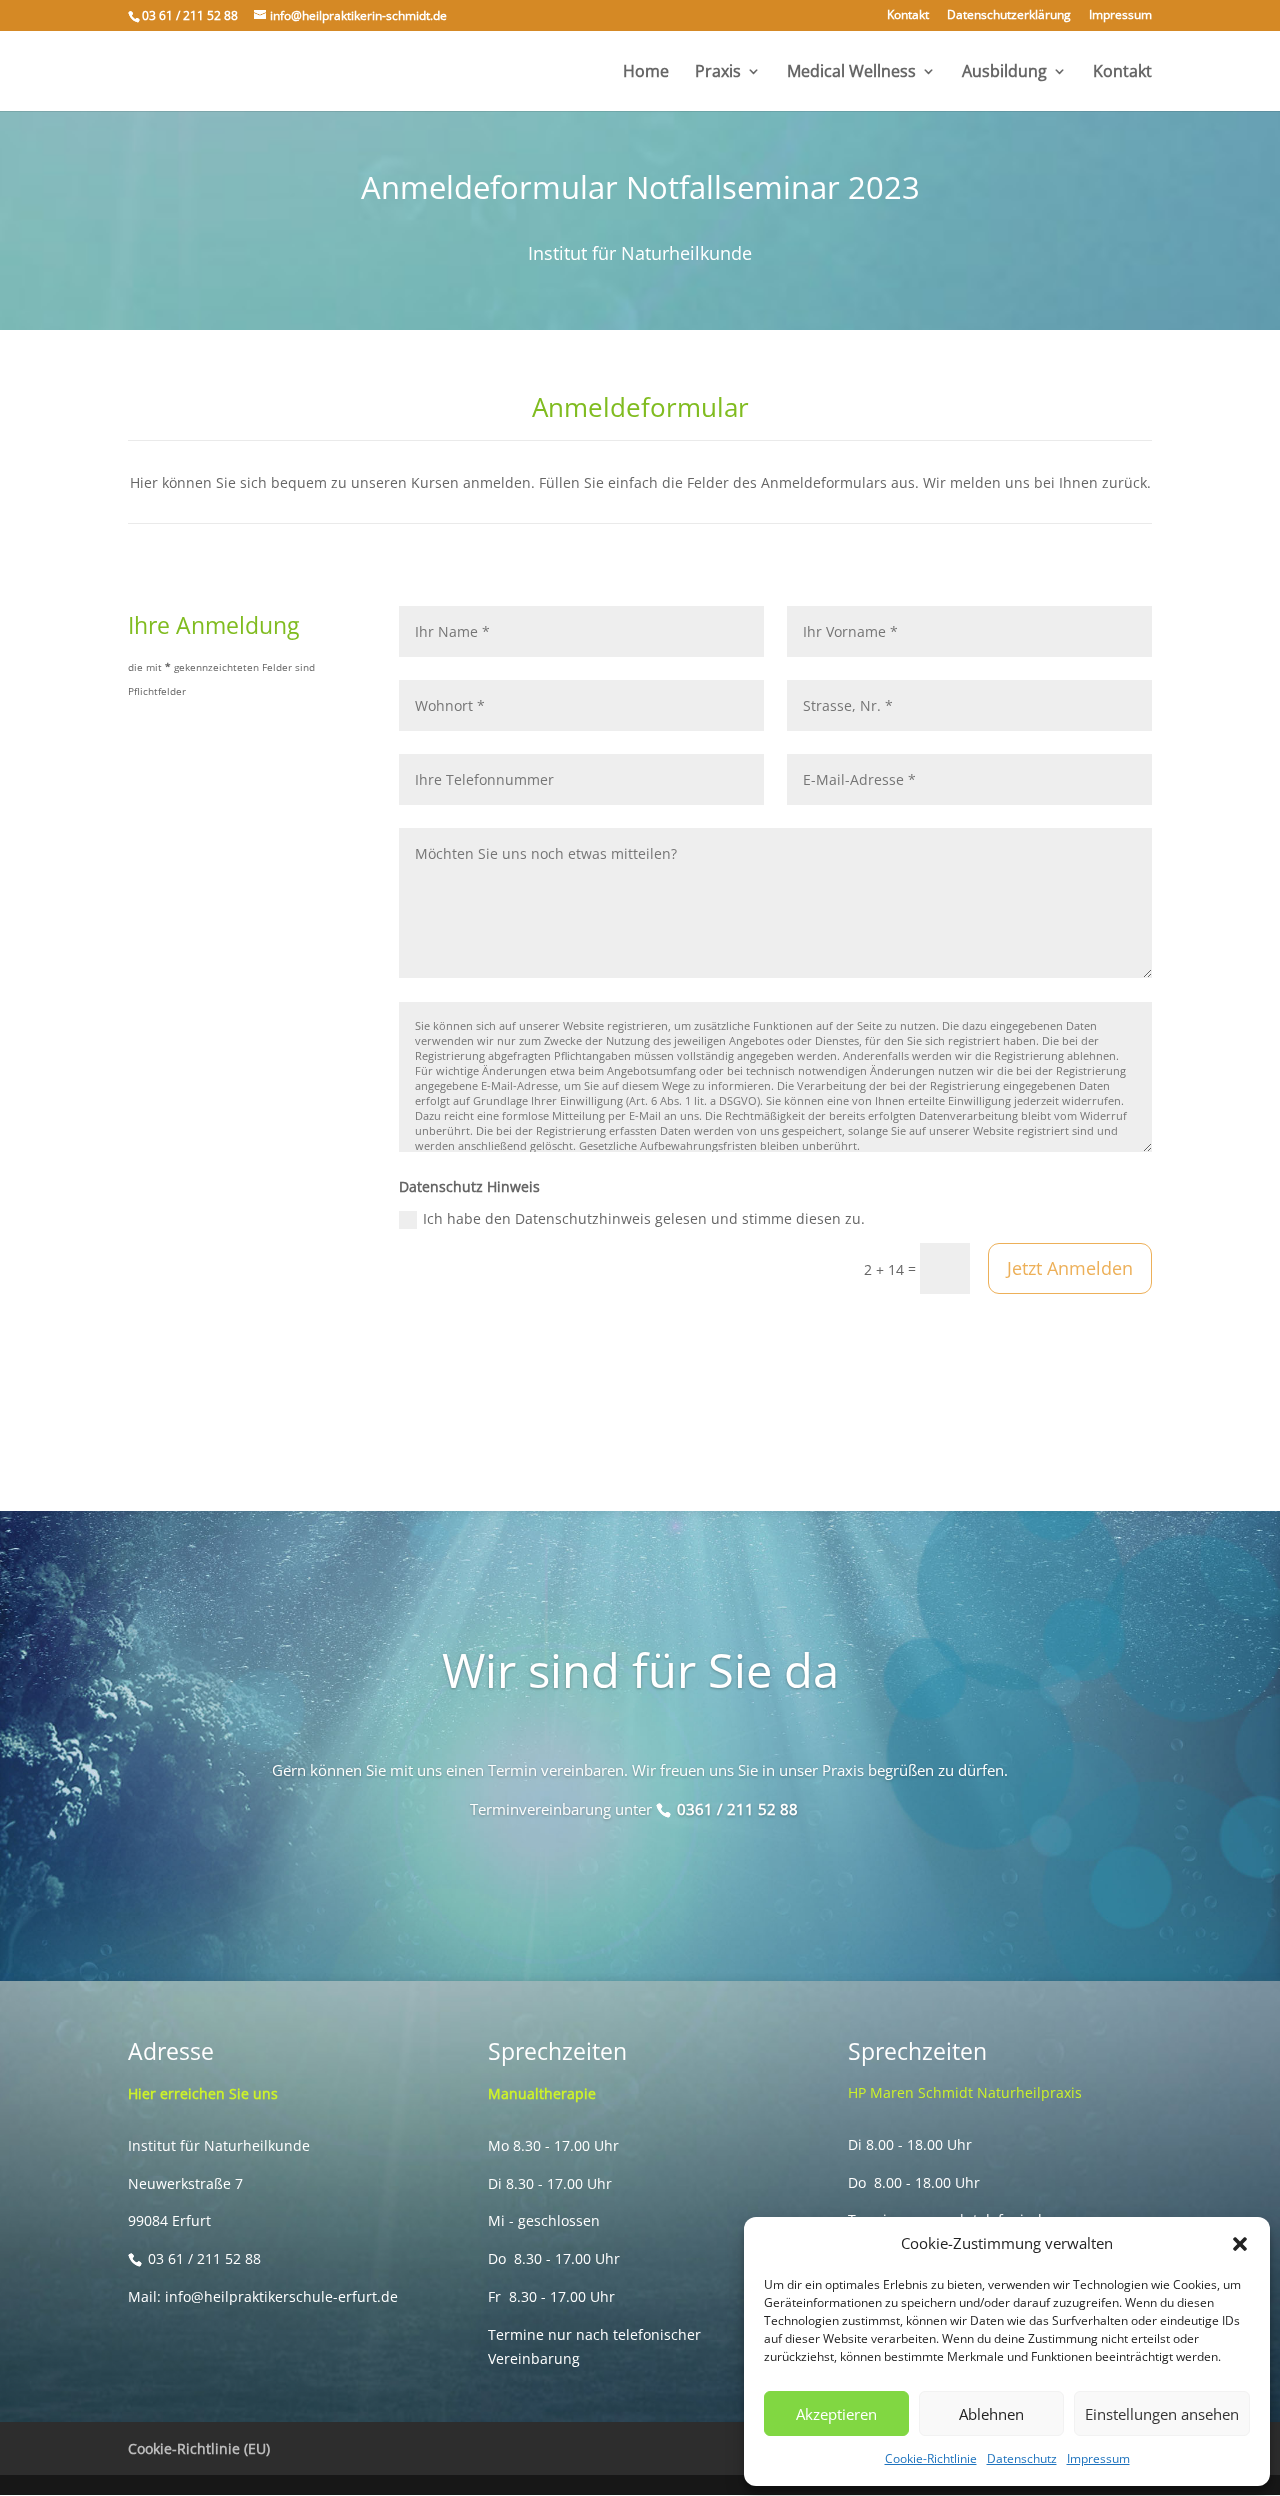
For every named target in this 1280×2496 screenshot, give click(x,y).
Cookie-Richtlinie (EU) (199, 2448)
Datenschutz (1022, 2458)
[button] (1240, 2244)
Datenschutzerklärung (1009, 16)
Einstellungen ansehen (1162, 2414)
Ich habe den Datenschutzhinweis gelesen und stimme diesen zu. (644, 1218)
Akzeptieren (836, 2414)
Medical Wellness (851, 73)
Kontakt (908, 16)
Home (646, 73)
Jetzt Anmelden (1070, 1268)
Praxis (718, 73)
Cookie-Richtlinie (931, 2458)
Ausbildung (1004, 73)
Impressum (1098, 2458)
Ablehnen (991, 2414)
